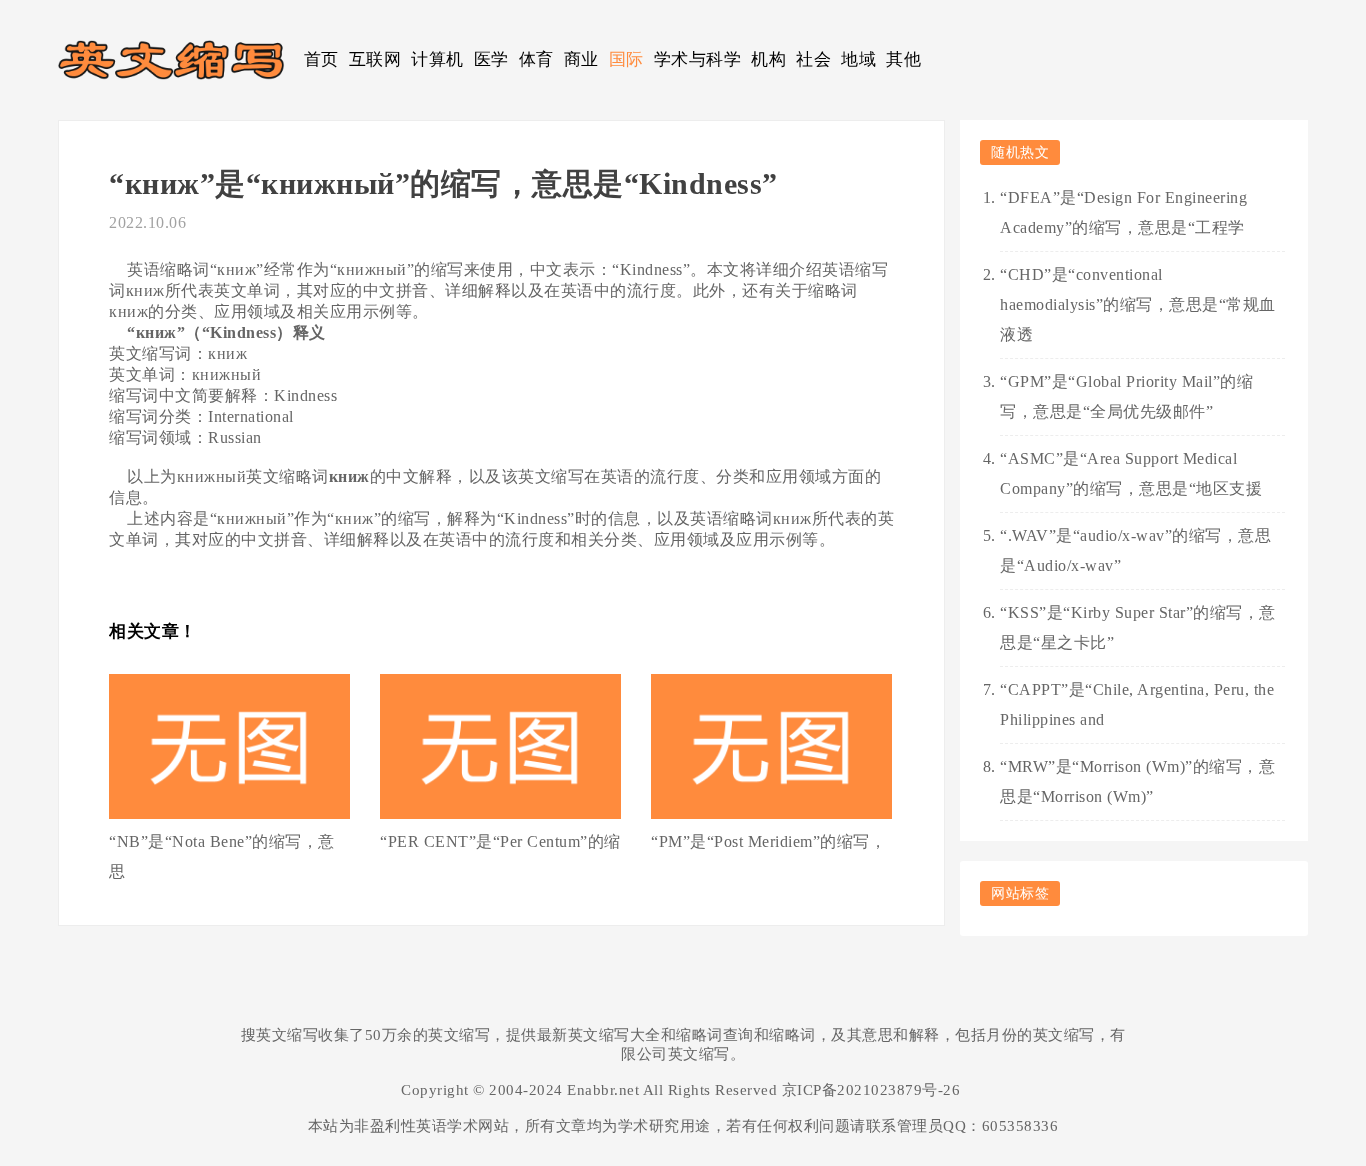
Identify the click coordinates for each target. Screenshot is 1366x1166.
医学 (491, 59)
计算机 (437, 59)
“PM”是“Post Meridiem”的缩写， (768, 841)
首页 (321, 59)
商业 (581, 59)
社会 (813, 59)
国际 (626, 59)
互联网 (375, 59)
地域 (858, 59)
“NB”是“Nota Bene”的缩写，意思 (222, 856)
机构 (768, 59)
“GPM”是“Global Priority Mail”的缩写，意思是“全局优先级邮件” (1126, 396)
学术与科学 (698, 59)
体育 (536, 59)
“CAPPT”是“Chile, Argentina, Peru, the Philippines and (1137, 704)
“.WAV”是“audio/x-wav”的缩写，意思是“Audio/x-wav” (1135, 550)
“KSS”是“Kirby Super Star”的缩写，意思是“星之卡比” (1138, 627)
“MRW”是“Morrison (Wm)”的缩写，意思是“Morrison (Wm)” (1137, 781)
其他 (903, 59)
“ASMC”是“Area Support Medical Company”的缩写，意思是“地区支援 (1131, 473)
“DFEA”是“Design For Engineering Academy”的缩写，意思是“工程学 (1123, 212)
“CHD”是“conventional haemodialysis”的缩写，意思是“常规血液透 (1138, 304)
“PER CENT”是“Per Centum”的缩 (500, 841)
